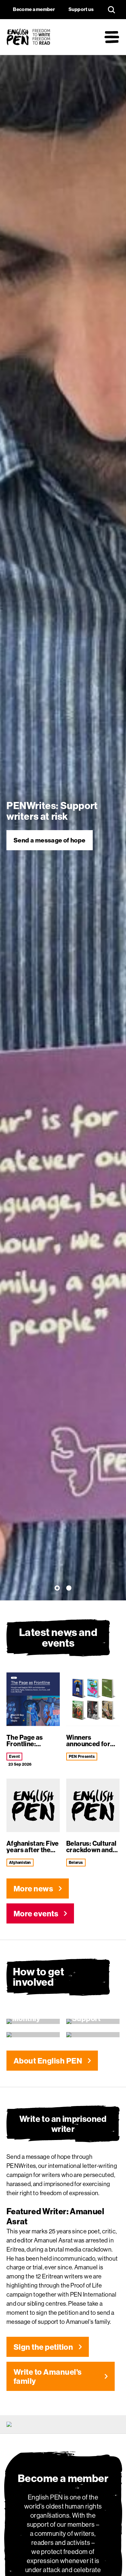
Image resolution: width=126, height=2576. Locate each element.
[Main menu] (112, 37)
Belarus (76, 1862)
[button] (58, 1589)
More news (33, 1888)
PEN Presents (82, 1756)
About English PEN (48, 2061)
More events (36, 1913)
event (14, 1756)
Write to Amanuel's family (48, 2376)
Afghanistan (20, 1862)
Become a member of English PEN (56, 840)
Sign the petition (43, 2347)
